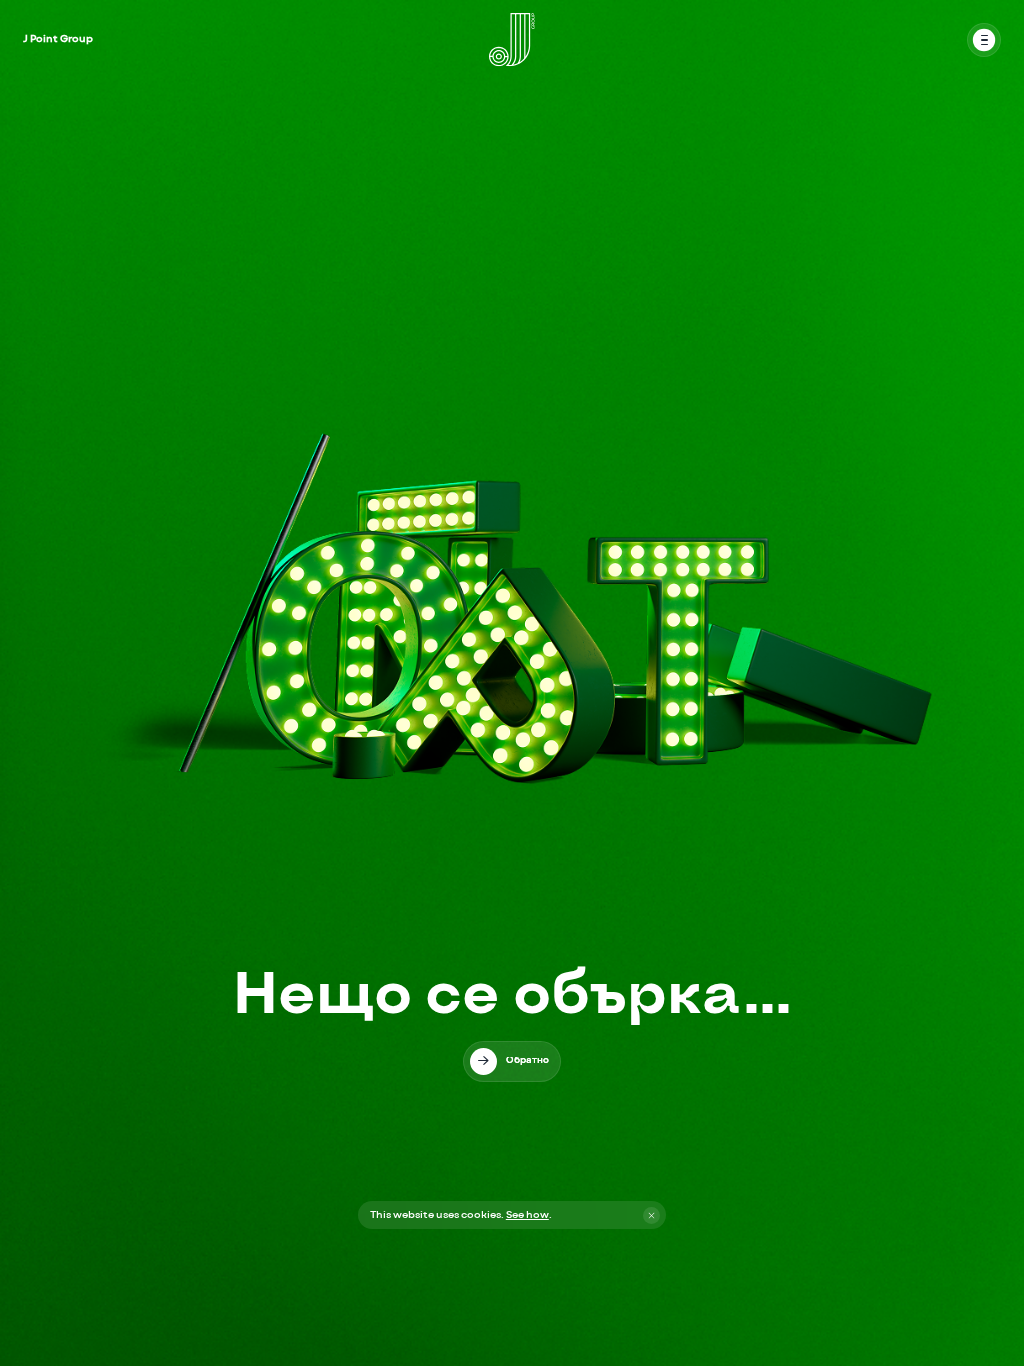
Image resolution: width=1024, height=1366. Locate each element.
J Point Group (58, 39)
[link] (512, 1061)
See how (527, 1215)
